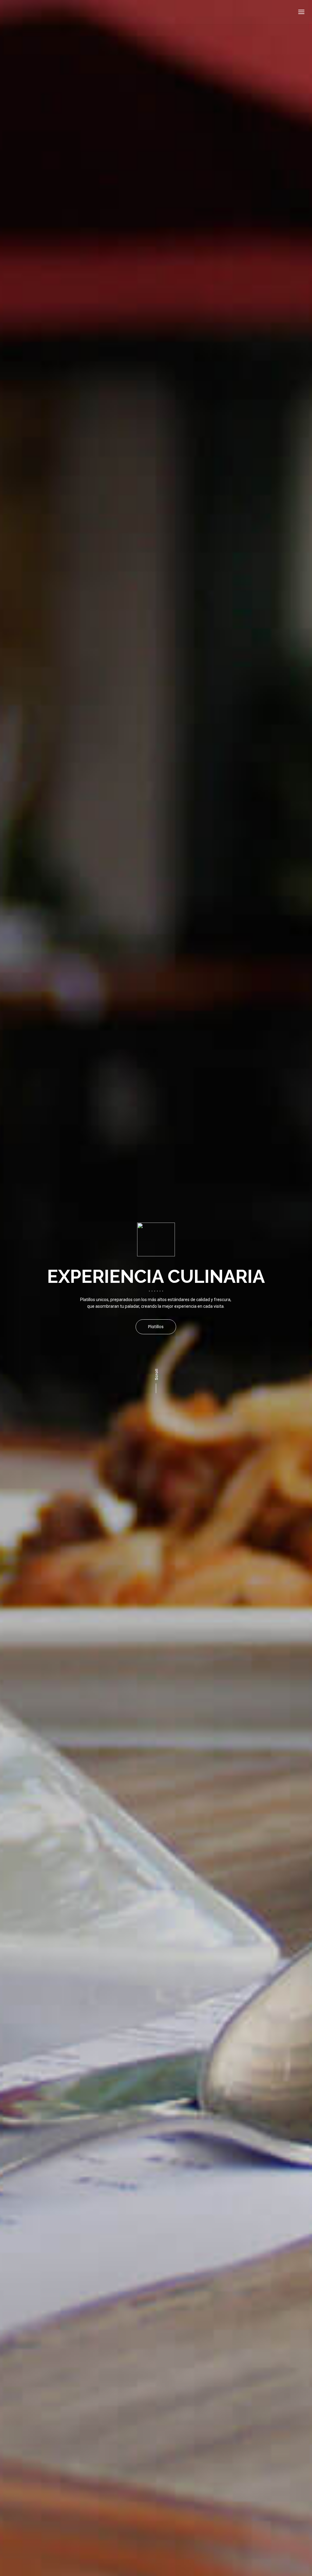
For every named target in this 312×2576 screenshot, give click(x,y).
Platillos (156, 1327)
